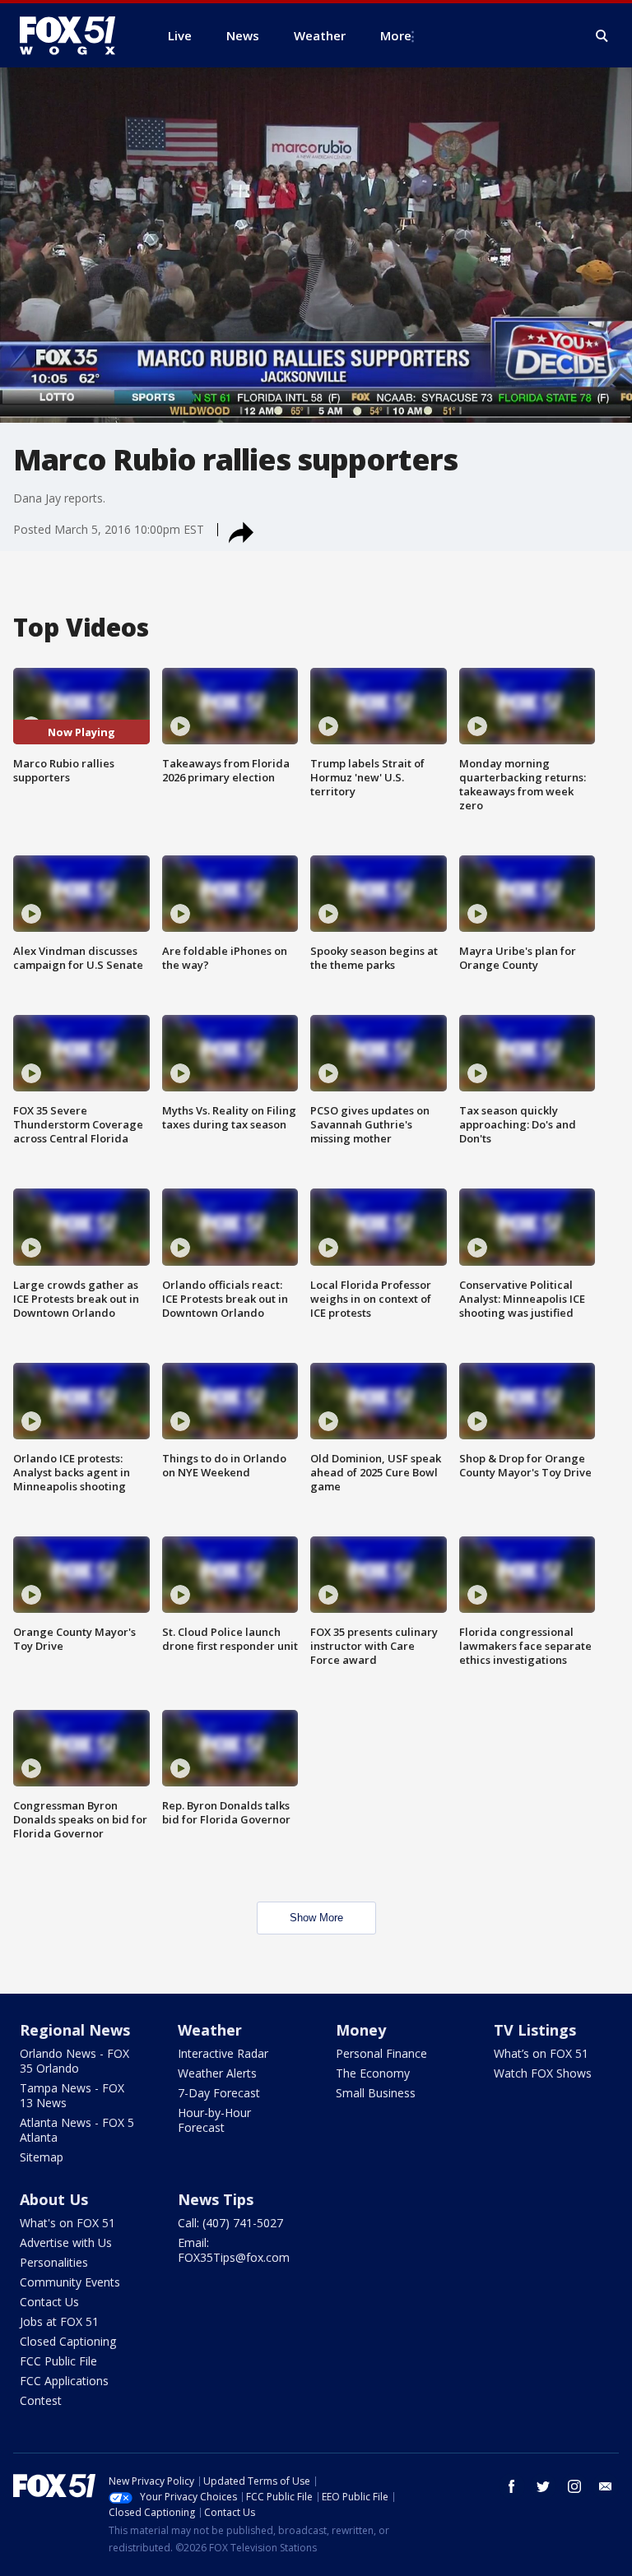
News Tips (216, 2199)
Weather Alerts (217, 2073)
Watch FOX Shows (543, 2073)
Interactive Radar (223, 2053)
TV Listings (535, 2030)
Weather (210, 2030)
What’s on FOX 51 (541, 2053)
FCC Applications (64, 2381)
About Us (54, 2199)
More (396, 35)
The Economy (373, 2073)
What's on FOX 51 (67, 2223)
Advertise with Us (66, 2242)
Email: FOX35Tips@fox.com (234, 2250)
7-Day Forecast (219, 2093)
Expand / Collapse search (602, 36)
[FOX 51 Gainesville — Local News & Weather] (74, 35)
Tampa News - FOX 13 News (72, 2095)
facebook (512, 2486)
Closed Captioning (68, 2341)
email (606, 2486)
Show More (316, 1918)
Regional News (75, 2030)
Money (361, 2030)
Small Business (376, 2093)
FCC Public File (58, 2361)
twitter (543, 2486)
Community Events (70, 2282)
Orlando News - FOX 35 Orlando (74, 2061)
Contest (41, 2400)
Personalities (54, 2262)
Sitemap (42, 2157)
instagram (574, 2486)
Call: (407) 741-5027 (230, 2223)
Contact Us (49, 2302)
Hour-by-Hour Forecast (214, 2120)
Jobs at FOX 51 (59, 2321)
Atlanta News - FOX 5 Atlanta (77, 2130)
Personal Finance (381, 2053)
